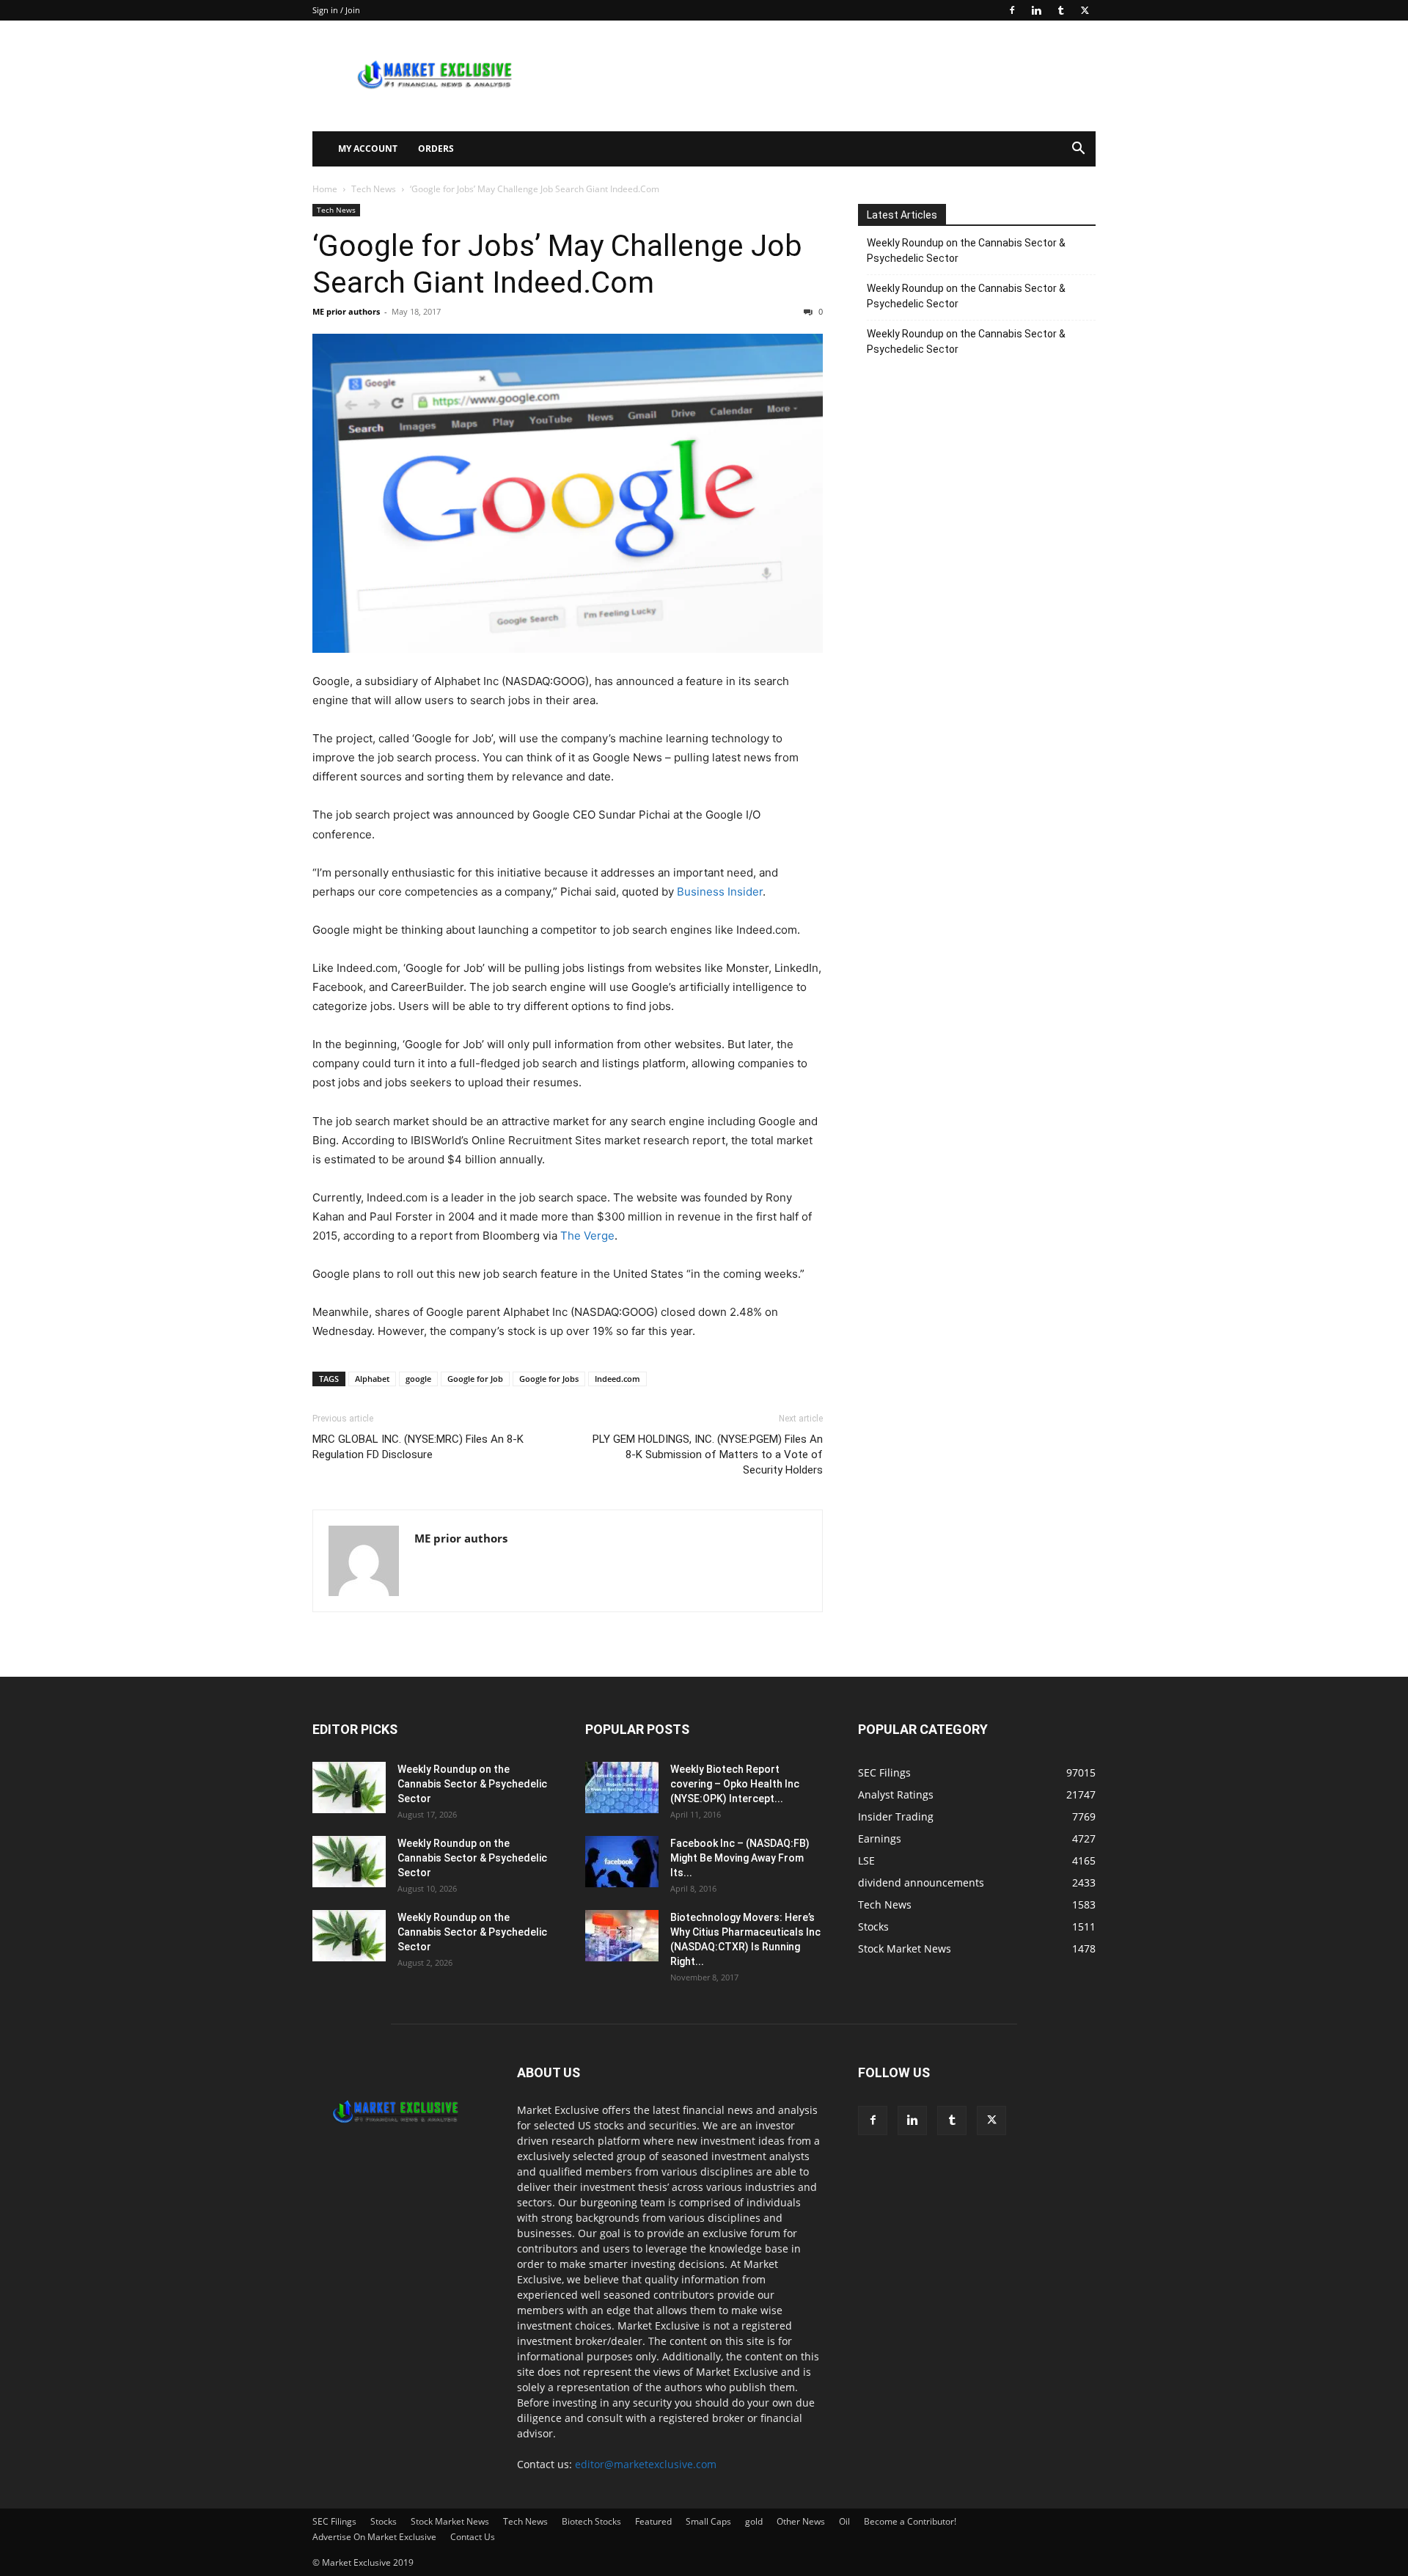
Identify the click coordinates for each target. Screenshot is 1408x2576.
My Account (368, 149)
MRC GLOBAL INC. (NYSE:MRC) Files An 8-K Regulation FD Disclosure (418, 1447)
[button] (1078, 150)
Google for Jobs (549, 1379)
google (418, 1379)
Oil (844, 2521)
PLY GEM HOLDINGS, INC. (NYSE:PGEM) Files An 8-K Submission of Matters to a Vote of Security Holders (708, 1455)
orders (436, 149)
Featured (653, 2521)
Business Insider (720, 892)
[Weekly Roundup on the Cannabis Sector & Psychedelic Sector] (349, 1788)
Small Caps (708, 2521)
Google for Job (475, 1379)
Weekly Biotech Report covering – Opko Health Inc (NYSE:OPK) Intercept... (735, 1784)
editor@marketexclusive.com (646, 2464)
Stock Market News (450, 2521)
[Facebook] (1012, 10)
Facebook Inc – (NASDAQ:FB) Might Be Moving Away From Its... (740, 1858)
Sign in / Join (336, 10)
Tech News (374, 189)
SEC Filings (334, 2521)
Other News (801, 2521)
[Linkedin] (1036, 10)
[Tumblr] (1060, 10)
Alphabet (372, 1379)
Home (325, 189)
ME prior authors (346, 311)
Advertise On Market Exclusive (374, 2537)
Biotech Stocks (591, 2521)
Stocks (384, 2521)
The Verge (587, 1236)
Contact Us (473, 2537)
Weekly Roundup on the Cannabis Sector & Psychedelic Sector (966, 250)
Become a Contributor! (910, 2521)
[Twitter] (1085, 10)
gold (754, 2521)
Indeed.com (617, 1379)
